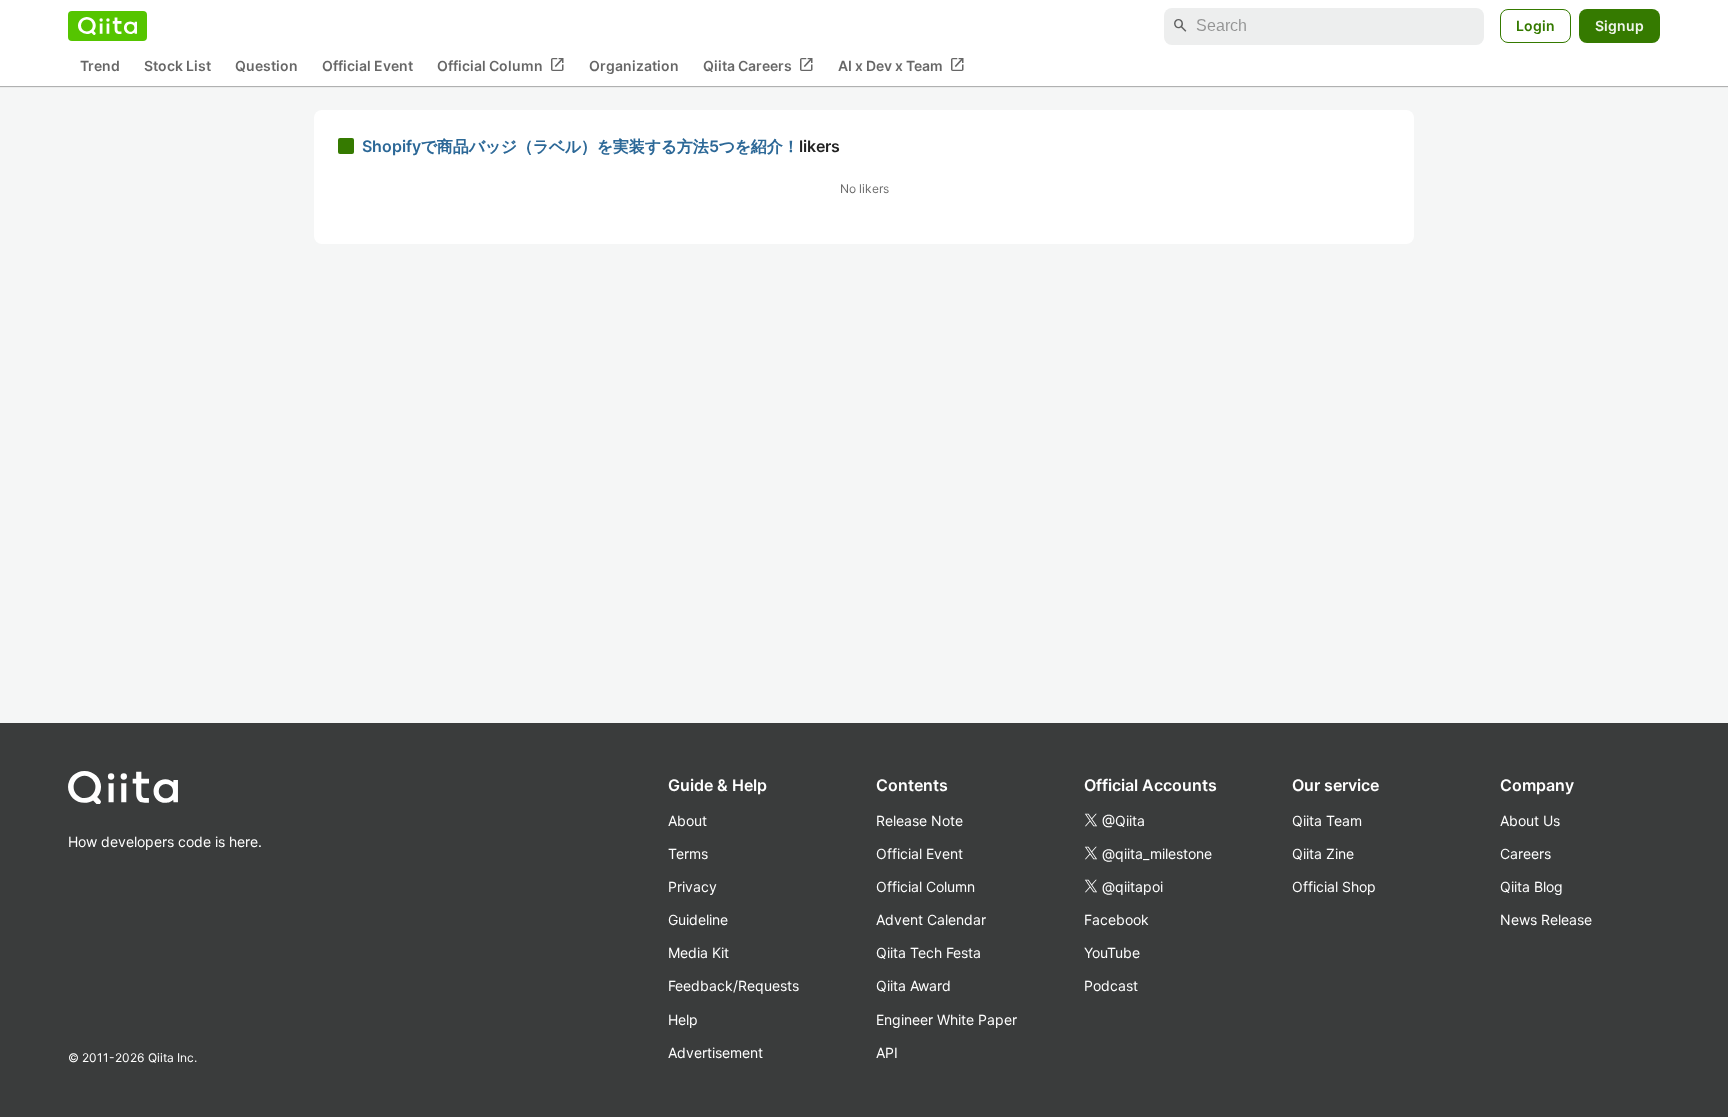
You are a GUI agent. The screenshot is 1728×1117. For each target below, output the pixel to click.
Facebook (1116, 919)
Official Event (367, 65)
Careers (1525, 853)
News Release (1546, 919)
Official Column (501, 65)
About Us (1530, 820)
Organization (634, 65)
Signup (1619, 25)
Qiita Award (913, 985)
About (687, 820)
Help (683, 1019)
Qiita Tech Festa (928, 952)
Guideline (698, 919)
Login (1535, 25)
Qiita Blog (1531, 886)
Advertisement (715, 1052)
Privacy (692, 886)
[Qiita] (107, 26)
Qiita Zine (1323, 853)
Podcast (1111, 985)
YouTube (1112, 952)
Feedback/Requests (733, 985)
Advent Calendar (931, 919)
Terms (688, 853)
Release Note (919, 820)
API (887, 1052)
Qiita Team (1327, 820)
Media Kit (698, 952)
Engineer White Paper (946, 1019)
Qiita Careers (758, 65)
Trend (100, 65)
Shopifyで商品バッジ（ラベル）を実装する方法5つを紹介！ (580, 146)
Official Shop (1334, 886)
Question (266, 65)
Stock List (177, 65)
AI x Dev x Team (901, 65)
